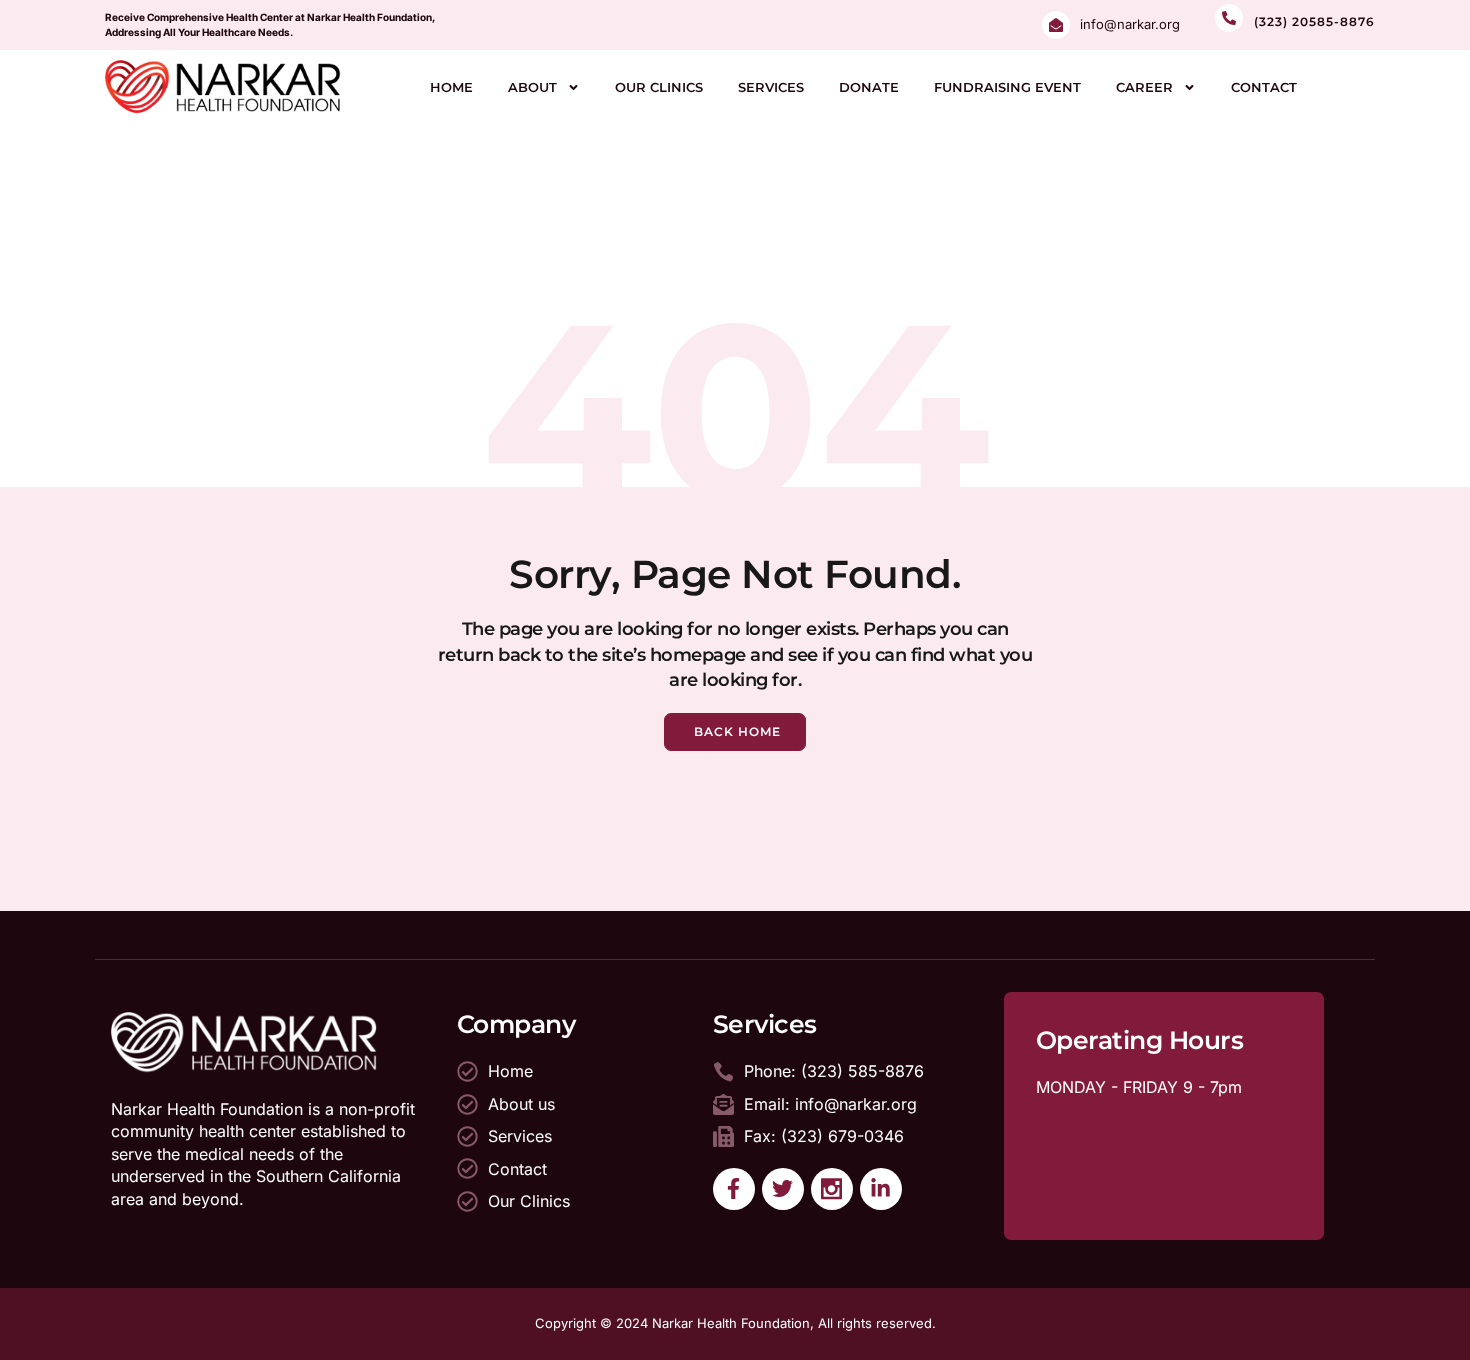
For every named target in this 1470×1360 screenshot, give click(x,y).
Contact (1264, 87)
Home (451, 87)
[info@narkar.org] (1056, 25)
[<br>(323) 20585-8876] (1229, 18)
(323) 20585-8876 (1314, 21)
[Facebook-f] (734, 1189)
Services (771, 87)
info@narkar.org (1130, 24)
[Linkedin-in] (881, 1189)
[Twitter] (783, 1189)
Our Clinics (659, 87)
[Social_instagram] (832, 1189)
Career (1144, 87)
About (532, 87)
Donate (869, 87)
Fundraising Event (1007, 87)
